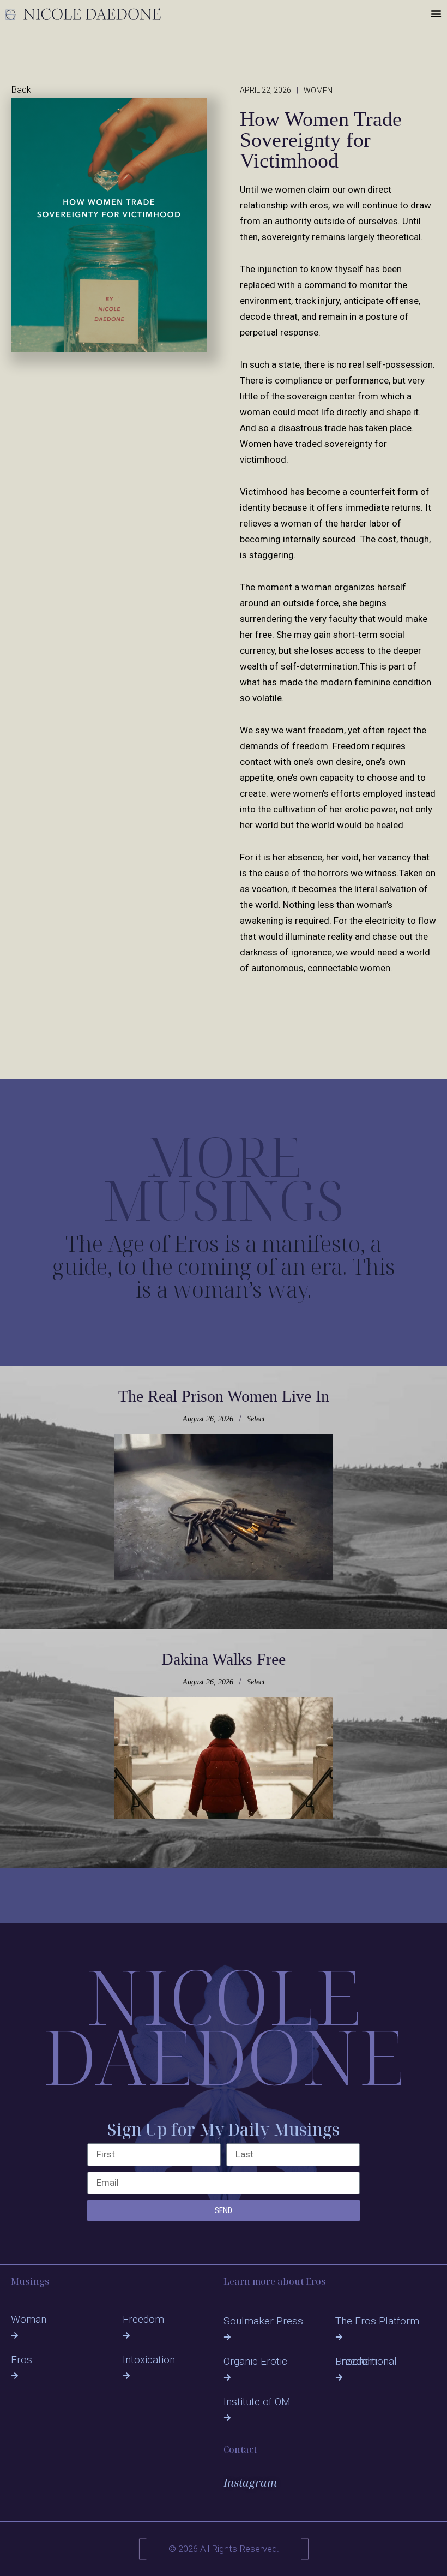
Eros (22, 2360)
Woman (29, 2319)
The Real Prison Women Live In (224, 1396)
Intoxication (149, 2360)
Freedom (143, 2319)
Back (21, 89)
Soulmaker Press (263, 2321)
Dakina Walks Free (224, 1659)
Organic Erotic (255, 2361)
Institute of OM (257, 2402)
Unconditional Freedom (366, 2361)
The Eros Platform (377, 2321)
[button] (436, 14)
